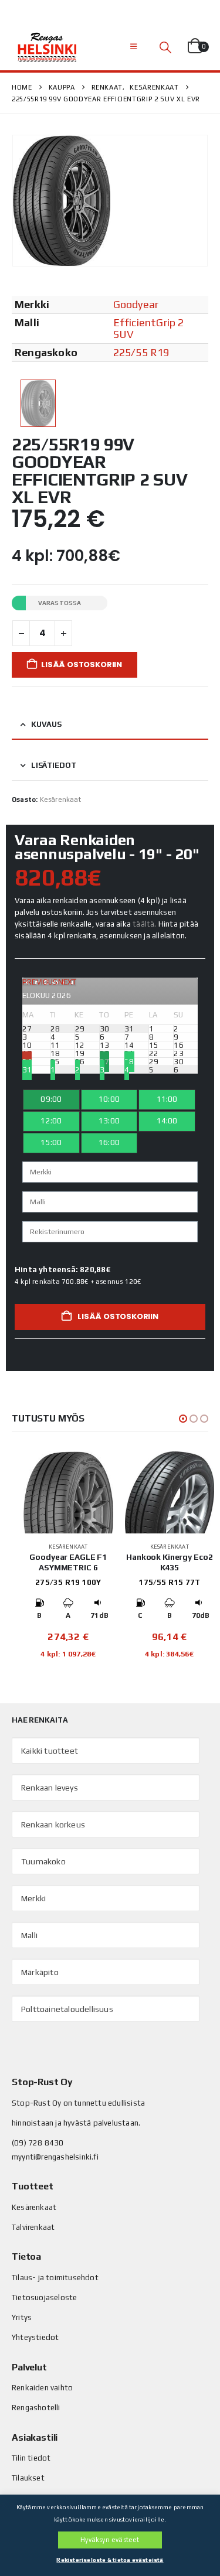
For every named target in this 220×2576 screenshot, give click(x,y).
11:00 (167, 1099)
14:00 (167, 1121)
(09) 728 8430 (38, 2143)
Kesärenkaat (60, 800)
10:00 (109, 1099)
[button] (133, 47)
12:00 (51, 1121)
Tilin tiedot (31, 2458)
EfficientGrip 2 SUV (149, 328)
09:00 (51, 1099)
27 (104, 1062)
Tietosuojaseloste (44, 2297)
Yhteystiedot (35, 2337)
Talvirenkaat (33, 2227)
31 (27, 1070)
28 (129, 1062)
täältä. (144, 924)
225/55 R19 (141, 352)
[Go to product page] (68, 1492)
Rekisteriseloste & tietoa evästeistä (110, 2560)
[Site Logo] (47, 47)
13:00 (109, 1121)
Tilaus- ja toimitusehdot (55, 2278)
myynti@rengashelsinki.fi (55, 2157)
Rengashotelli (36, 2408)
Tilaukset (28, 2478)
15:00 (51, 1142)
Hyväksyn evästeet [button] (110, 2540)
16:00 (109, 1142)
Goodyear (136, 304)
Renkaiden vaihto (42, 2388)
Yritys (22, 2317)
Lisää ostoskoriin (82, 665)
